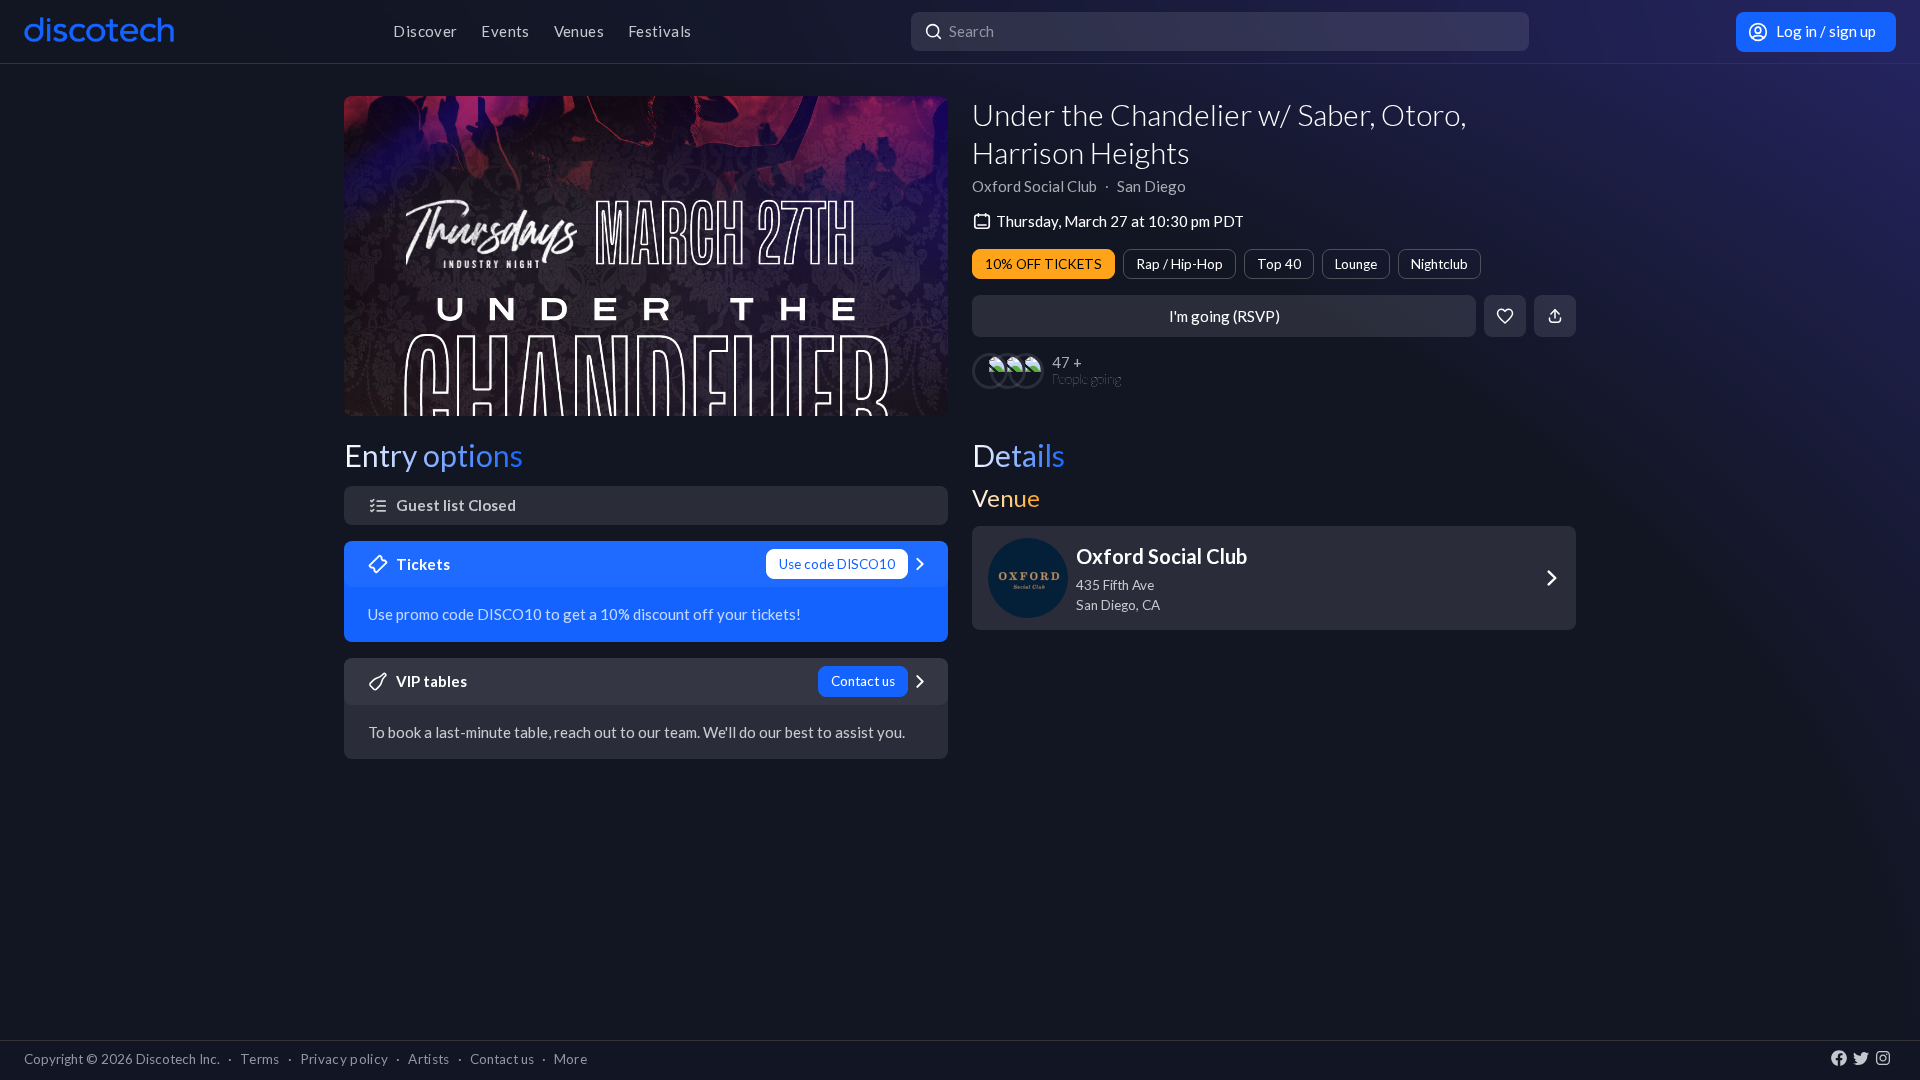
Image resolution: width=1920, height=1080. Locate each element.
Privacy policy (344, 1059)
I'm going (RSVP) (1224, 316)
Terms (260, 1059)
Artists (428, 1059)
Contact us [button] (502, 1059)
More (570, 1059)
